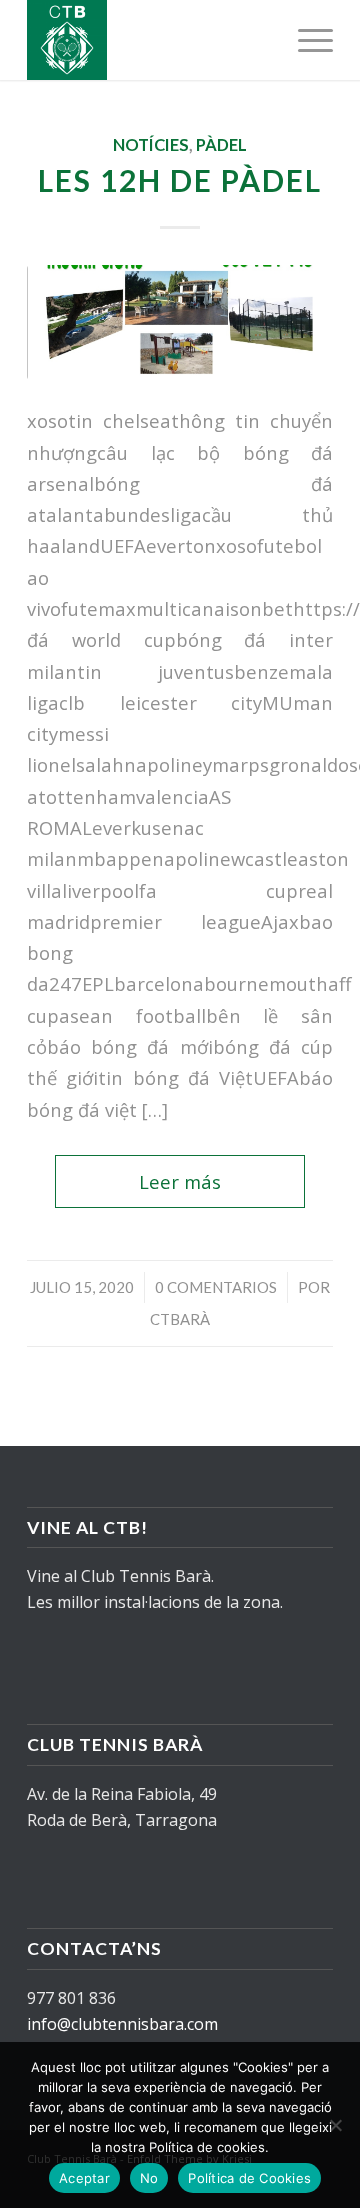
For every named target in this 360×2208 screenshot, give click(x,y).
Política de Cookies (249, 2178)
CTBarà (180, 1319)
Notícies (151, 145)
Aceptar (84, 2178)
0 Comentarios (216, 1287)
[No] (335, 2125)
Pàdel (221, 145)
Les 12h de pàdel (180, 180)
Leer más (180, 1181)
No (149, 2178)
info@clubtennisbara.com (122, 2024)
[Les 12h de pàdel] (180, 322)
